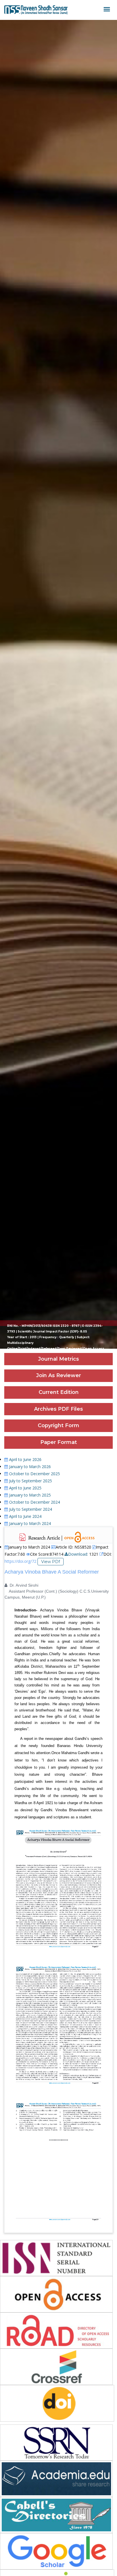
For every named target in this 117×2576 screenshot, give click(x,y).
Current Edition (59, 1392)
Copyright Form (58, 1425)
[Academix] (36, 10)
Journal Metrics (58, 1359)
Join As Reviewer (58, 1375)
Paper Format (59, 1442)
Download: (78, 1554)
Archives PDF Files (58, 1409)
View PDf (51, 1562)
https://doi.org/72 (20, 1561)
